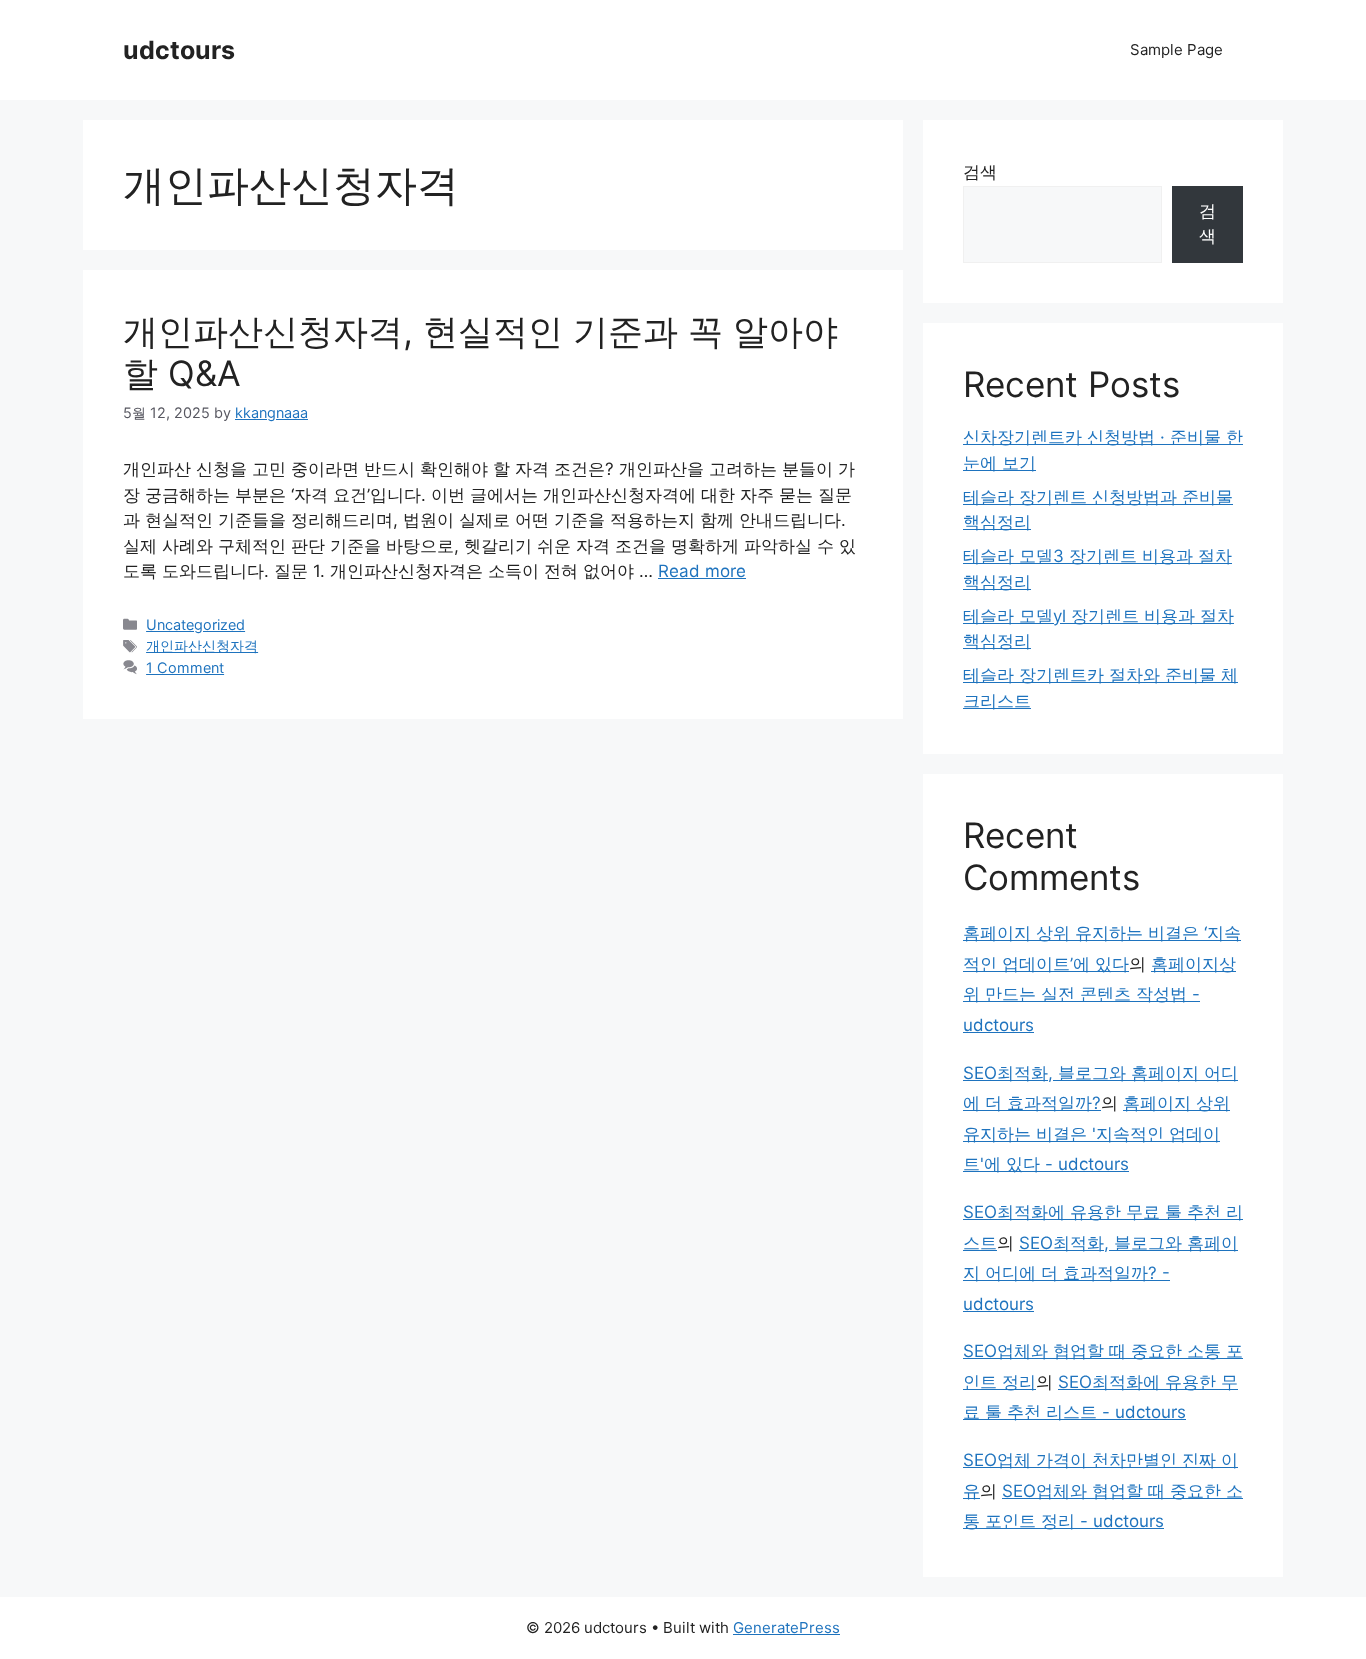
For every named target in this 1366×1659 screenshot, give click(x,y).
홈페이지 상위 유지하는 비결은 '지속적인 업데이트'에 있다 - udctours (1096, 1133)
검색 (980, 172)
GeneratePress (786, 1627)
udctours (179, 50)
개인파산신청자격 (202, 645)
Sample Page (1176, 49)
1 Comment (185, 667)
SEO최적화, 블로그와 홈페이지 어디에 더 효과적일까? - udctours (1100, 1273)
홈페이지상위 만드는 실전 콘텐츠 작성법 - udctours (1099, 994)
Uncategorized (195, 624)
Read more (702, 571)
